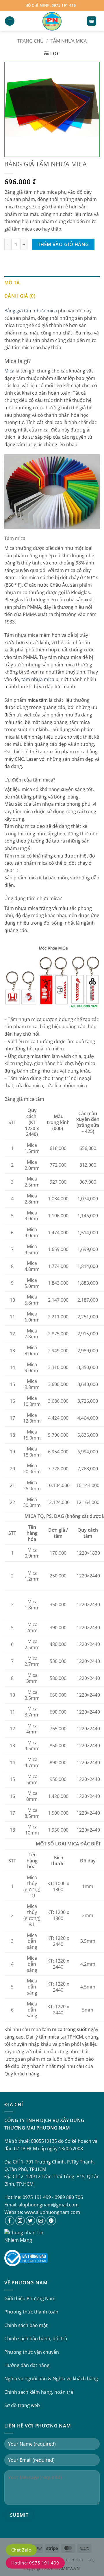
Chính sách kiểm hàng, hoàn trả (39, 2392)
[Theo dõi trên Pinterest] (51, 2221)
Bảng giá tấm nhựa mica (31, 311)
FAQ (91, 2560)
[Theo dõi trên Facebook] (10, 2221)
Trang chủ (30, 41)
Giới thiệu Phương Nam (30, 2299)
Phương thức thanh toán (31, 2312)
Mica (9, 371)
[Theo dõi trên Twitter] (30, 2221)
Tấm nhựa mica (69, 41)
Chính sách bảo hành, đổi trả (36, 2339)
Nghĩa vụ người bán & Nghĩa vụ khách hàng (51, 2379)
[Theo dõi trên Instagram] (20, 2221)
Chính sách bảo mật (26, 2325)
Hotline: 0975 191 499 (35, 2563)
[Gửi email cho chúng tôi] (41, 2221)
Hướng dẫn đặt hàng (27, 2365)
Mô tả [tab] (12, 283)
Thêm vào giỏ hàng (63, 244)
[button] (10, 21)
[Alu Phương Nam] (52, 21)
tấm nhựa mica (38, 679)
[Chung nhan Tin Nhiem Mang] (26, 2236)
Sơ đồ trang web (22, 2405)
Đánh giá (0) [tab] (20, 296)
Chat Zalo (21, 2550)
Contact (75, 2560)
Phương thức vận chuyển (32, 2352)
